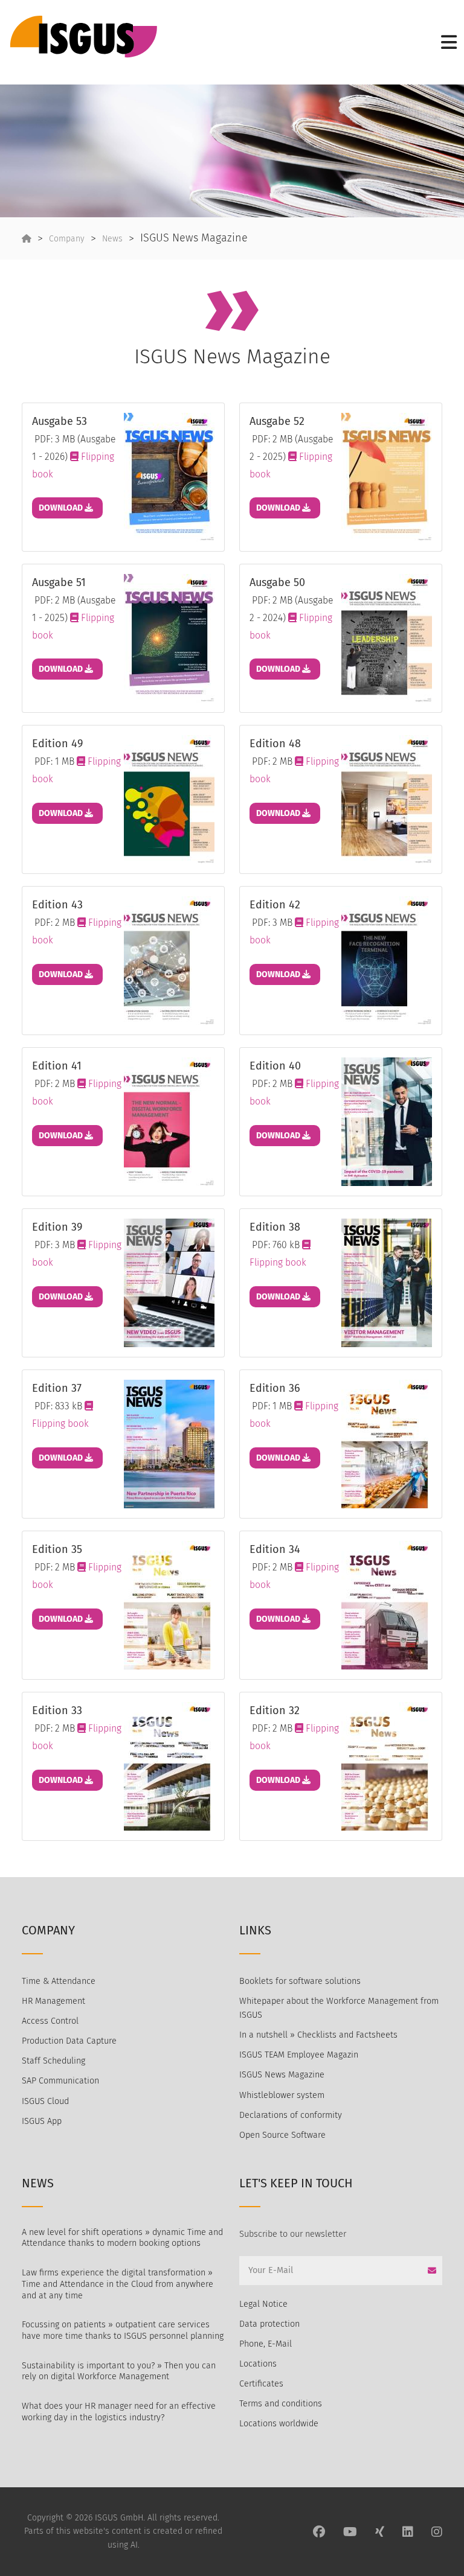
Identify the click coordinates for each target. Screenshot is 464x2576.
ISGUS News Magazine (282, 2075)
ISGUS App (42, 2121)
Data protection (269, 2324)
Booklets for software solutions (300, 1981)
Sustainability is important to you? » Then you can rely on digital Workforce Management (119, 2371)
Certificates (261, 2384)
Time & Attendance (59, 1981)
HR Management (53, 2001)
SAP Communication (60, 2081)
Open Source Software (282, 2135)
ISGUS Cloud (45, 2101)
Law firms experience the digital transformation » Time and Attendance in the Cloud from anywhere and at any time (118, 2284)
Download (62, 508)
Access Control (50, 2021)
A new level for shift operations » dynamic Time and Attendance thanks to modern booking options (122, 2238)
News (112, 239)
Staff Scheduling (53, 2061)
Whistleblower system (282, 2095)
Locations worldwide (279, 2424)
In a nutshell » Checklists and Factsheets (318, 2035)
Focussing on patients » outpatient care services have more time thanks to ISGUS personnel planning (123, 2330)
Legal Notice (263, 2304)
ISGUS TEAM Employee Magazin (299, 2055)
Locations (258, 2364)
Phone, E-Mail (266, 2344)
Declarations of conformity (291, 2115)
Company (67, 239)
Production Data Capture (69, 2041)
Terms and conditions (281, 2404)
